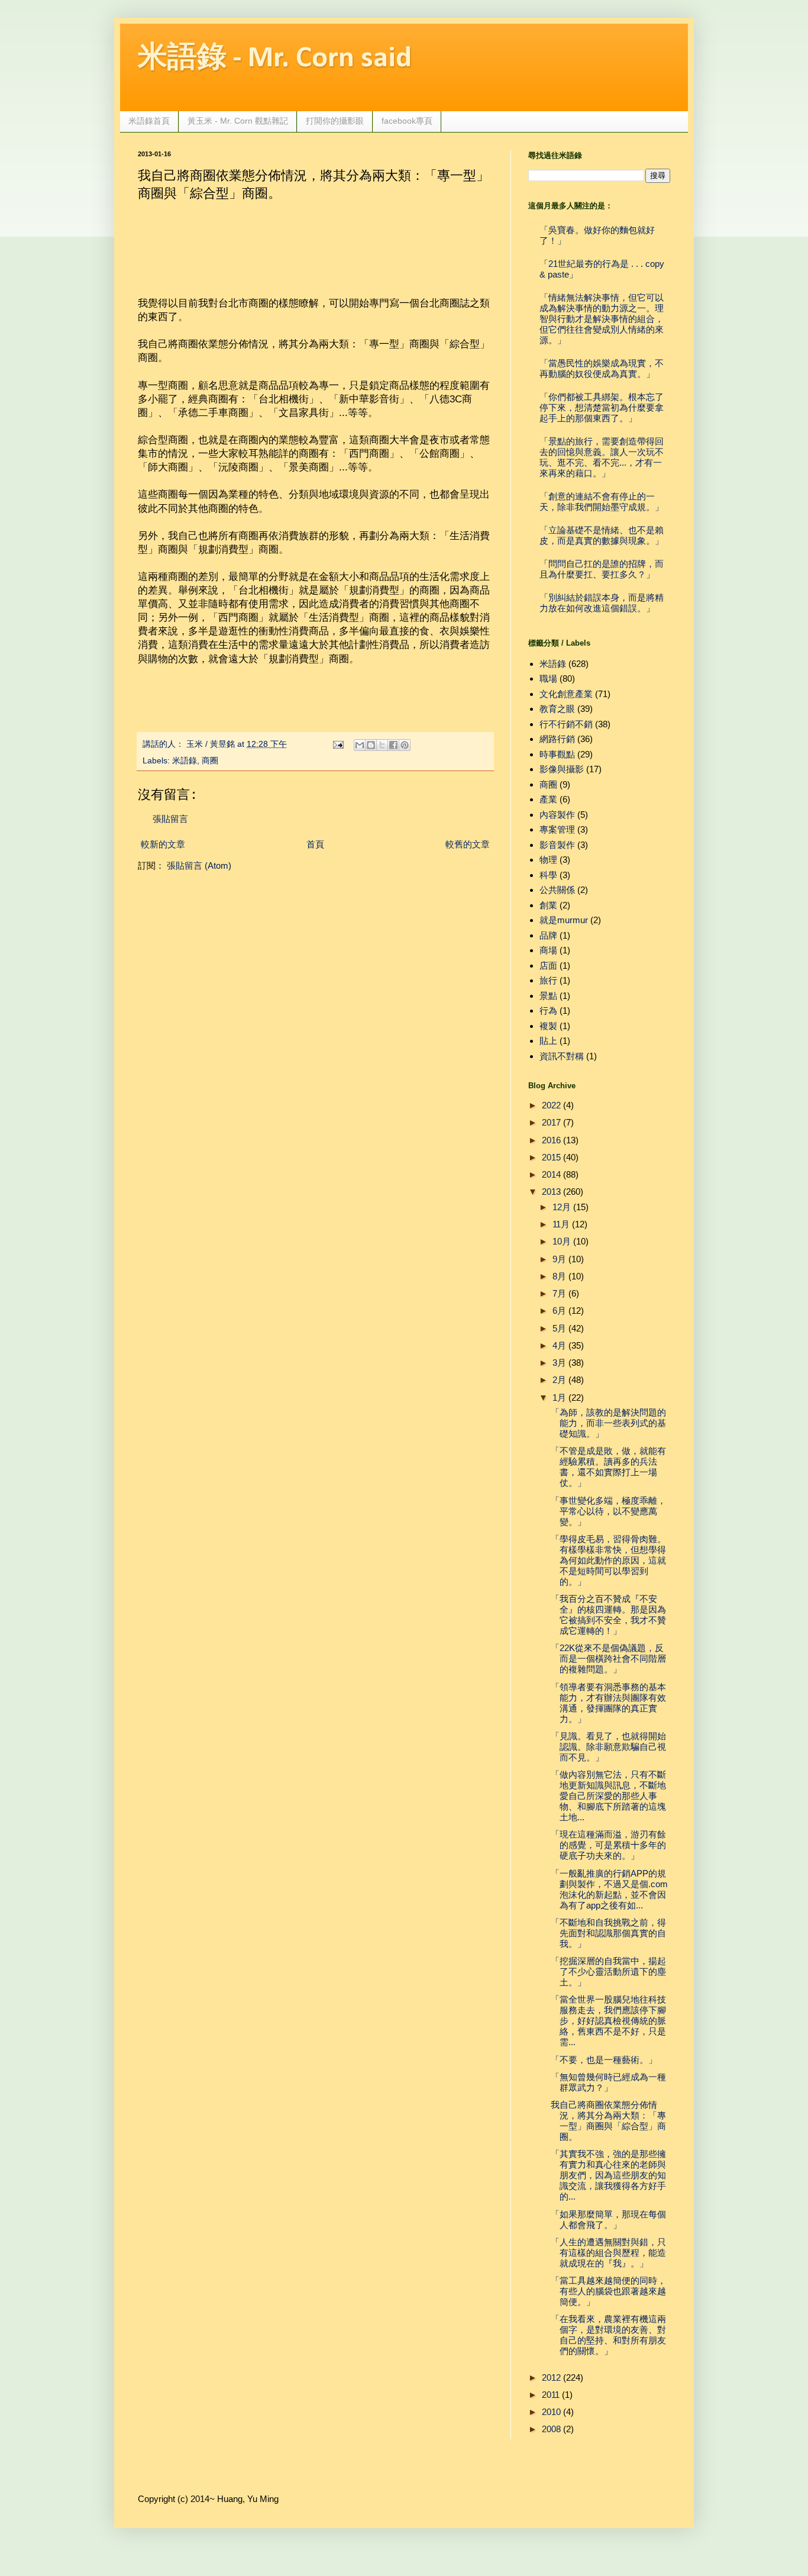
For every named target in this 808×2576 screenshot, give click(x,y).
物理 (548, 860)
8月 (559, 1276)
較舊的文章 (468, 844)
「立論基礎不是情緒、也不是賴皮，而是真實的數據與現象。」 (602, 535)
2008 (551, 2429)
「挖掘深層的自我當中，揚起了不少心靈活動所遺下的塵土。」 (608, 1972)
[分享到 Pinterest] (405, 745)
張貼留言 (170, 819)
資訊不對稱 (562, 1056)
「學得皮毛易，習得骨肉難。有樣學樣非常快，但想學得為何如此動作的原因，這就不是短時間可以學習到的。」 (608, 1560)
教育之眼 (557, 709)
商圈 (210, 761)
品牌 (548, 935)
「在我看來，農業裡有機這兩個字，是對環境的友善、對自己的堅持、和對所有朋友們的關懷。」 (608, 2335)
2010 (551, 2412)
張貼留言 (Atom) (199, 865)
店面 (548, 965)
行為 (548, 1010)
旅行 (548, 980)
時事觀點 (557, 754)
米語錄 (185, 761)
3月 (559, 1363)
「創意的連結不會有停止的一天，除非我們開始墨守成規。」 (602, 502)
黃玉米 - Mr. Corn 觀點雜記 (238, 121)
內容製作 (557, 815)
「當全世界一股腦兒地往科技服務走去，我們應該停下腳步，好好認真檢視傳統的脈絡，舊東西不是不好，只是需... (608, 2021)
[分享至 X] (382, 745)
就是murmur (564, 920)
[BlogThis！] (371, 745)
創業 (548, 905)
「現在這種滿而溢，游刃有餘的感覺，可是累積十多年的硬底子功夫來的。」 (608, 1845)
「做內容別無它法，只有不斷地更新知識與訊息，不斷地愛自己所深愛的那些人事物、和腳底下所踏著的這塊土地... (608, 1796)
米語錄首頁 (149, 121)
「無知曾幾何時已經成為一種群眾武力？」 (608, 2082)
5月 (559, 1328)
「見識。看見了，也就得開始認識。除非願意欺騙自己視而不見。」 (608, 1747)
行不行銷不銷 (566, 724)
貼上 (548, 1041)
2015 (551, 1157)
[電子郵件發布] (338, 744)
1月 (559, 1397)
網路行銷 (557, 739)
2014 (551, 1174)
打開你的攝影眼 (335, 121)
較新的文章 (163, 844)
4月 (559, 1345)
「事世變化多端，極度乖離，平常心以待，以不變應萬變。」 (608, 1511)
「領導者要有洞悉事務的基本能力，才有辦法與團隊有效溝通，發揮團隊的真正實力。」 (608, 1703)
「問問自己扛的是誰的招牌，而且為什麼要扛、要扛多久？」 (602, 569)
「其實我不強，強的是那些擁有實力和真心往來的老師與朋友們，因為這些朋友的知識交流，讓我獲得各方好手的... (608, 2175)
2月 (559, 1380)
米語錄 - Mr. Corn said (275, 59)
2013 (551, 1192)
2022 (551, 1105)
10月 (562, 1241)
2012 (551, 2377)
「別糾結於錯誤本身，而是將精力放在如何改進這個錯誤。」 (602, 603)
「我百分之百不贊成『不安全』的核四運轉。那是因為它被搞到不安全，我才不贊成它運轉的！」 (608, 1615)
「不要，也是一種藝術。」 (604, 2060)
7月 (559, 1293)
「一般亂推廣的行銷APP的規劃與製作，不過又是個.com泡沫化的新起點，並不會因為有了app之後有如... (609, 1889)
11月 (561, 1224)
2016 (551, 1140)
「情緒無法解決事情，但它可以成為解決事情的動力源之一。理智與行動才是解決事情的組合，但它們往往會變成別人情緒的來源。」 (602, 319)
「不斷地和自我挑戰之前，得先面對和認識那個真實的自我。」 (608, 1933)
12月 (562, 1207)
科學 (548, 875)
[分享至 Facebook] (393, 745)
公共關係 (557, 890)
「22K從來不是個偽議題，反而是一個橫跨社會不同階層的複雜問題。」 (608, 1658)
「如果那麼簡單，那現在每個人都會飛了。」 (608, 2219)
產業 (548, 799)
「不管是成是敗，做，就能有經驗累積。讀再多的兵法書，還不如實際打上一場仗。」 (608, 1467)
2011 (551, 2395)
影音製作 (557, 845)
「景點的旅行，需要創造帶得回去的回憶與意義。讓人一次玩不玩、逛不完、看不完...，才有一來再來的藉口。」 (602, 457)
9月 (559, 1259)
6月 (559, 1310)
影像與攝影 (562, 769)
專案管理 (557, 829)
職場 (548, 678)
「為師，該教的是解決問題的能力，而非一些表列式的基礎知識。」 (608, 1423)
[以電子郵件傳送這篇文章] (360, 745)
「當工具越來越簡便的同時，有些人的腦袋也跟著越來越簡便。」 (608, 2291)
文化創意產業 (566, 694)
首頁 (315, 844)
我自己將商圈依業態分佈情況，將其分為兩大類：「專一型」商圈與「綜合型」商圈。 (608, 2121)
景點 (548, 996)
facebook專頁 (407, 121)
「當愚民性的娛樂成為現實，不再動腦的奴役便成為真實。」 (602, 368)
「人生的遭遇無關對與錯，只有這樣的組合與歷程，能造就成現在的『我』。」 (608, 2253)
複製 (548, 1026)
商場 (548, 950)
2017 (551, 1122)
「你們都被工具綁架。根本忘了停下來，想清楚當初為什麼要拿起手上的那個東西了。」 (602, 407)
